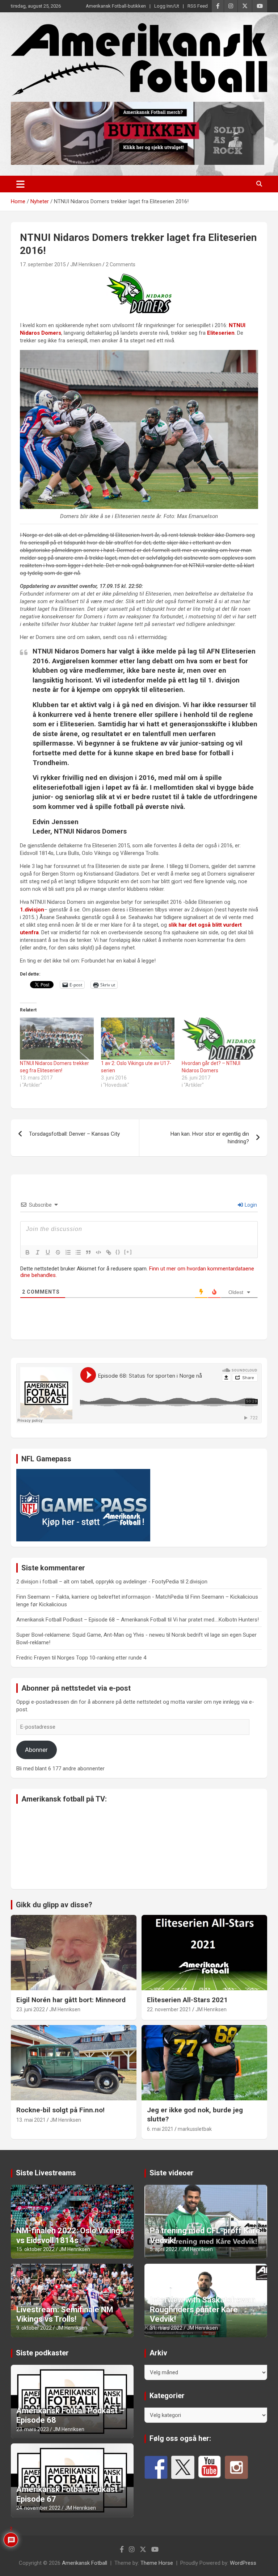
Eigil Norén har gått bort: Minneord (71, 2000)
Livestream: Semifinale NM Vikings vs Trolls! (65, 2314)
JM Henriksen (86, 264)
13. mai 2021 (31, 2120)
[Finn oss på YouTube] (210, 2467)
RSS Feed (198, 6)
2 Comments (121, 264)
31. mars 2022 (166, 2328)
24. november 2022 (38, 2508)
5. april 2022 (164, 2249)
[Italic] (38, 1252)
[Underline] (48, 1252)
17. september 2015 (43, 264)
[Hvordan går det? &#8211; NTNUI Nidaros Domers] (219, 1039)
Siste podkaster (42, 2353)
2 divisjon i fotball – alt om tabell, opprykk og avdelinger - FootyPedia (98, 1582)
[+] (128, 1252)
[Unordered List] (78, 1252)
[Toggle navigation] (20, 184)
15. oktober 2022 (35, 2249)
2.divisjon (197, 1582)
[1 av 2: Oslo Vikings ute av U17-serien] (138, 1039)
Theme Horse (157, 2563)
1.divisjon (32, 910)
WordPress (243, 2563)
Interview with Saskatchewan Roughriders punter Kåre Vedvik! (203, 2309)
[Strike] (58, 1252)
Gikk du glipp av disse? (54, 1905)
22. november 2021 (169, 2009)
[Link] (109, 1252)
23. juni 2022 (31, 2009)
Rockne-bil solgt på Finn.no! (60, 2110)
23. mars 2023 (33, 2429)
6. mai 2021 (160, 2129)
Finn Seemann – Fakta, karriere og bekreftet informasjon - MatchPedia (100, 1597)
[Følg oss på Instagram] (236, 2467)
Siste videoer (172, 2173)
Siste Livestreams (46, 2173)
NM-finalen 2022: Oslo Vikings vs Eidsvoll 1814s (70, 2235)
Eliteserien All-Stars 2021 (187, 2000)
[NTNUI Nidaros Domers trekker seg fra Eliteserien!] (57, 1039)
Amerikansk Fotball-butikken (116, 6)
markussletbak (195, 2129)
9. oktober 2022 (34, 2328)
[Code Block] (98, 1252)
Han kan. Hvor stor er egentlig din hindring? (210, 1138)
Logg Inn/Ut (167, 6)
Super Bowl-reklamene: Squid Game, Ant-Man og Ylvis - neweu (90, 1635)
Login (250, 1205)
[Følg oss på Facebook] (156, 2467)
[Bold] (28, 1252)
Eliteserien (221, 333)
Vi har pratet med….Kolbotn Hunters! (216, 1620)
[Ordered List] (68, 1252)
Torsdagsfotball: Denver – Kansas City (74, 1134)
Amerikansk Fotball (85, 2563)
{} (118, 1252)
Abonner (36, 1750)
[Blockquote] (88, 1252)
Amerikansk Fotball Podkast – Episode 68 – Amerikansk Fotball (91, 1620)
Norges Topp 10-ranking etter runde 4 (102, 1658)
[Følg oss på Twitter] (183, 2467)
